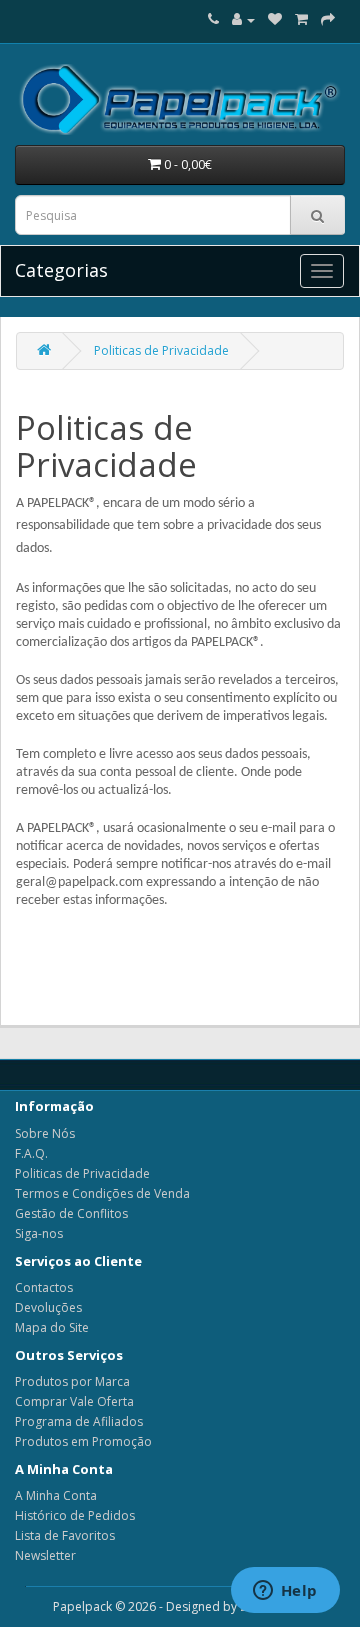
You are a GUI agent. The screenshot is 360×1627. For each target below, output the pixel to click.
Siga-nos (39, 1233)
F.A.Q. (31, 1153)
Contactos (44, 1287)
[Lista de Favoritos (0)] (275, 19)
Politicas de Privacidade (161, 350)
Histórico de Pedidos (75, 1515)
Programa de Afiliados (79, 1421)
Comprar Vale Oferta (74, 1401)
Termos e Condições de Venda (102, 1193)
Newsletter (45, 1555)
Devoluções (48, 1307)
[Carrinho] (301, 19)
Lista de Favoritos (65, 1535)
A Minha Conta (56, 1495)
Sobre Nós (45, 1133)
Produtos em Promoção (83, 1441)
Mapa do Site (52, 1327)
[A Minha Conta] (243, 19)
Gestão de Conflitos (71, 1213)
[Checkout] (328, 19)
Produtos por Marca (72, 1381)
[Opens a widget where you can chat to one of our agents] (285, 1592)
